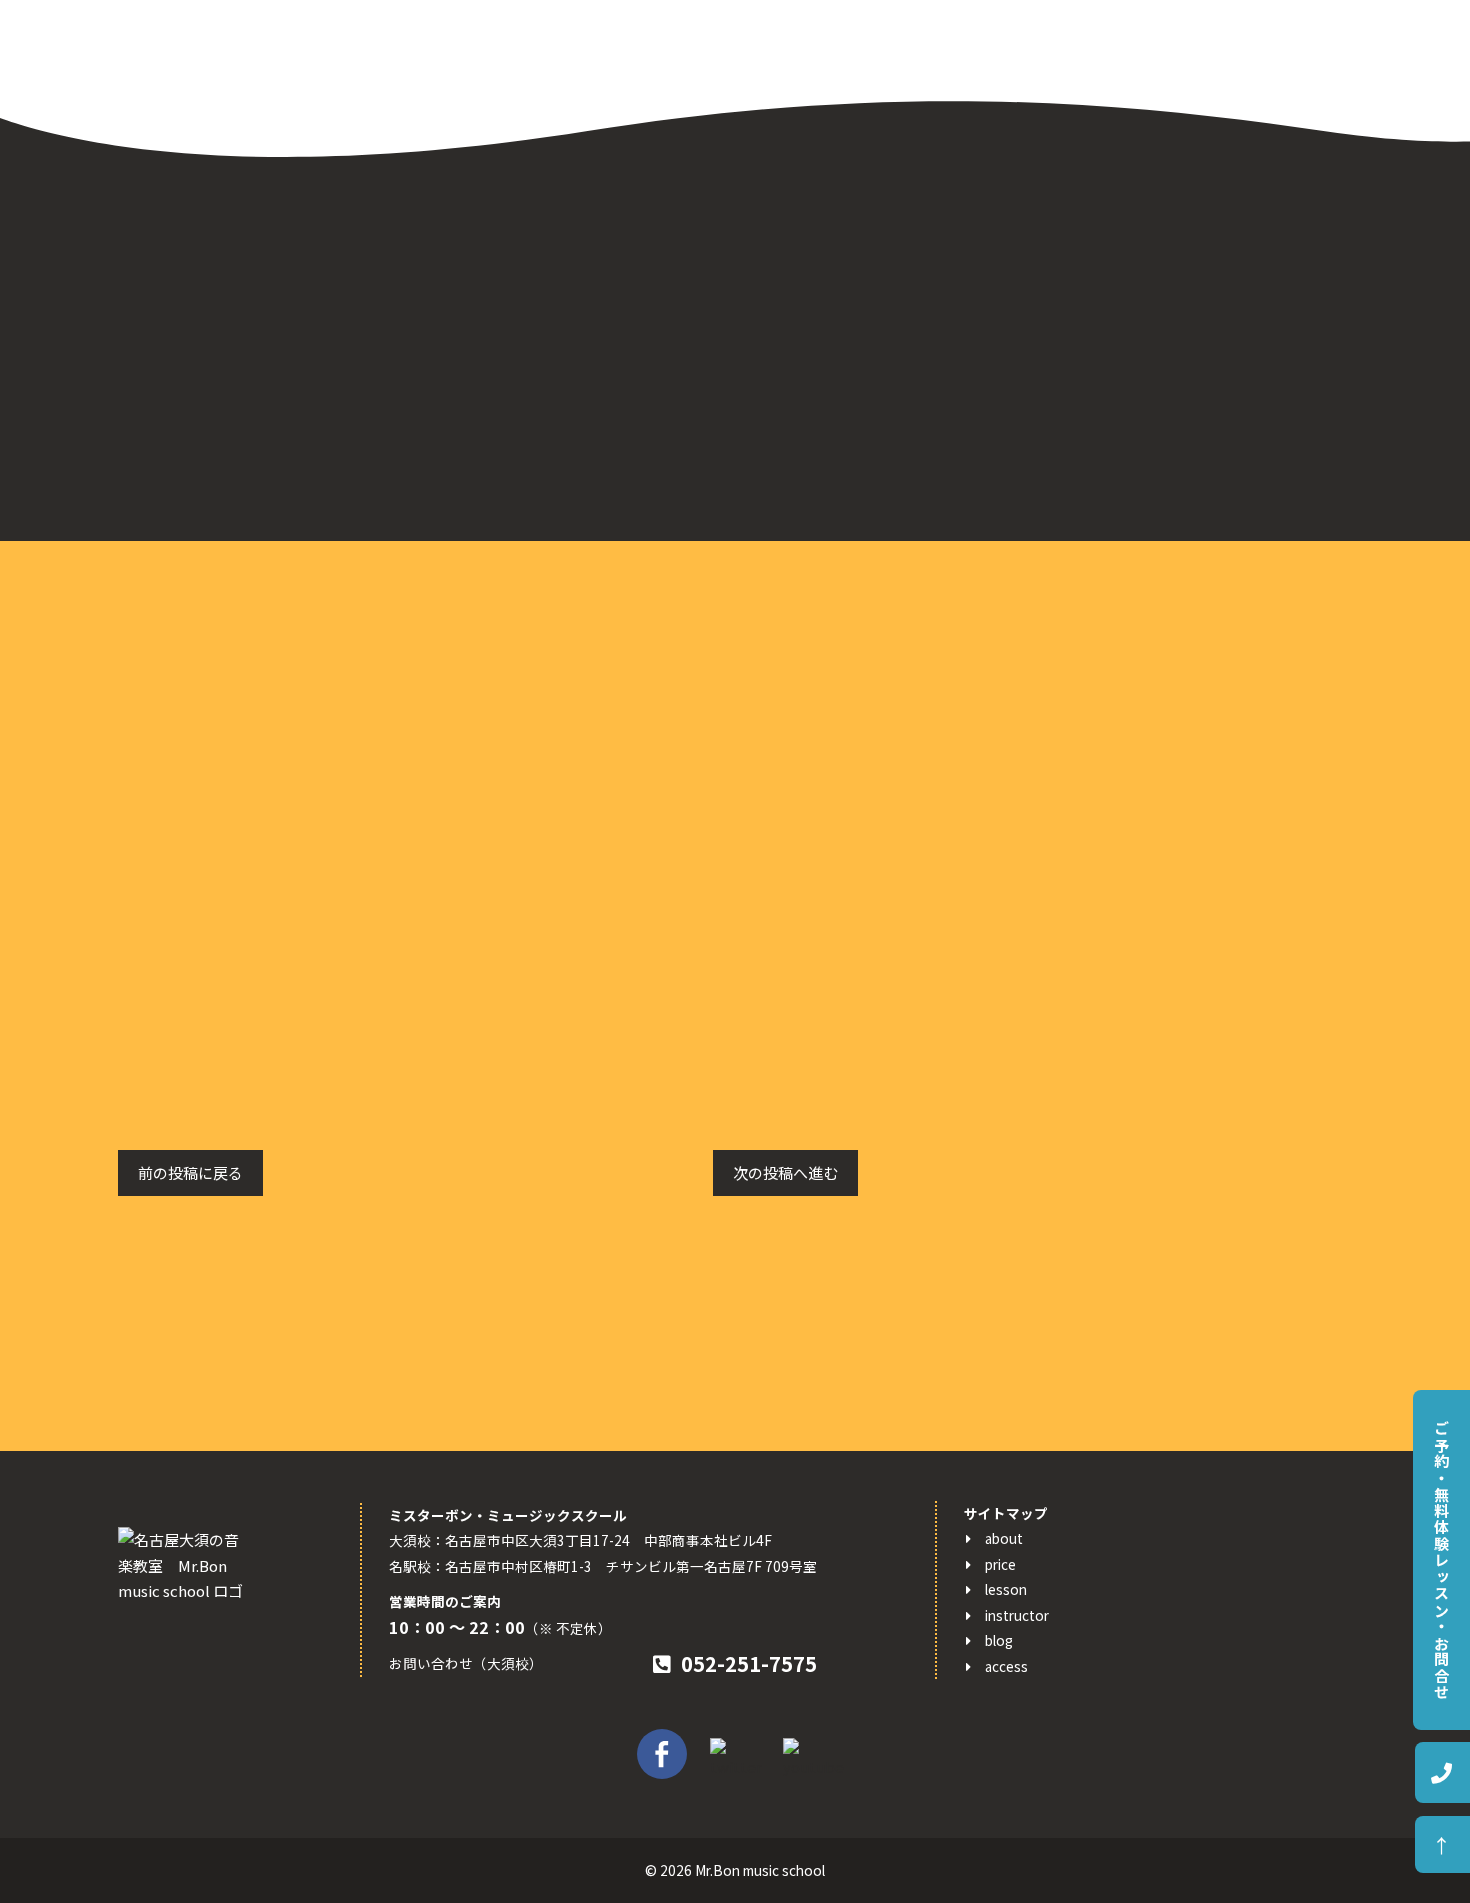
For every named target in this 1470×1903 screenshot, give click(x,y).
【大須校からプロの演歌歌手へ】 (1034, 1341)
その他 (944, 781)
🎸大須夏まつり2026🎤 (1002, 939)
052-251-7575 (749, 1663)
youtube (952, 751)
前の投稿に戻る (190, 1172)
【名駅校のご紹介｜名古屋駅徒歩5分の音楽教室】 (1091, 1280)
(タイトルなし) (972, 1311)
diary (939, 690)
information (964, 720)
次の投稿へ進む (785, 1172)
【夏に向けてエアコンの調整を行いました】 (1072, 1026)
